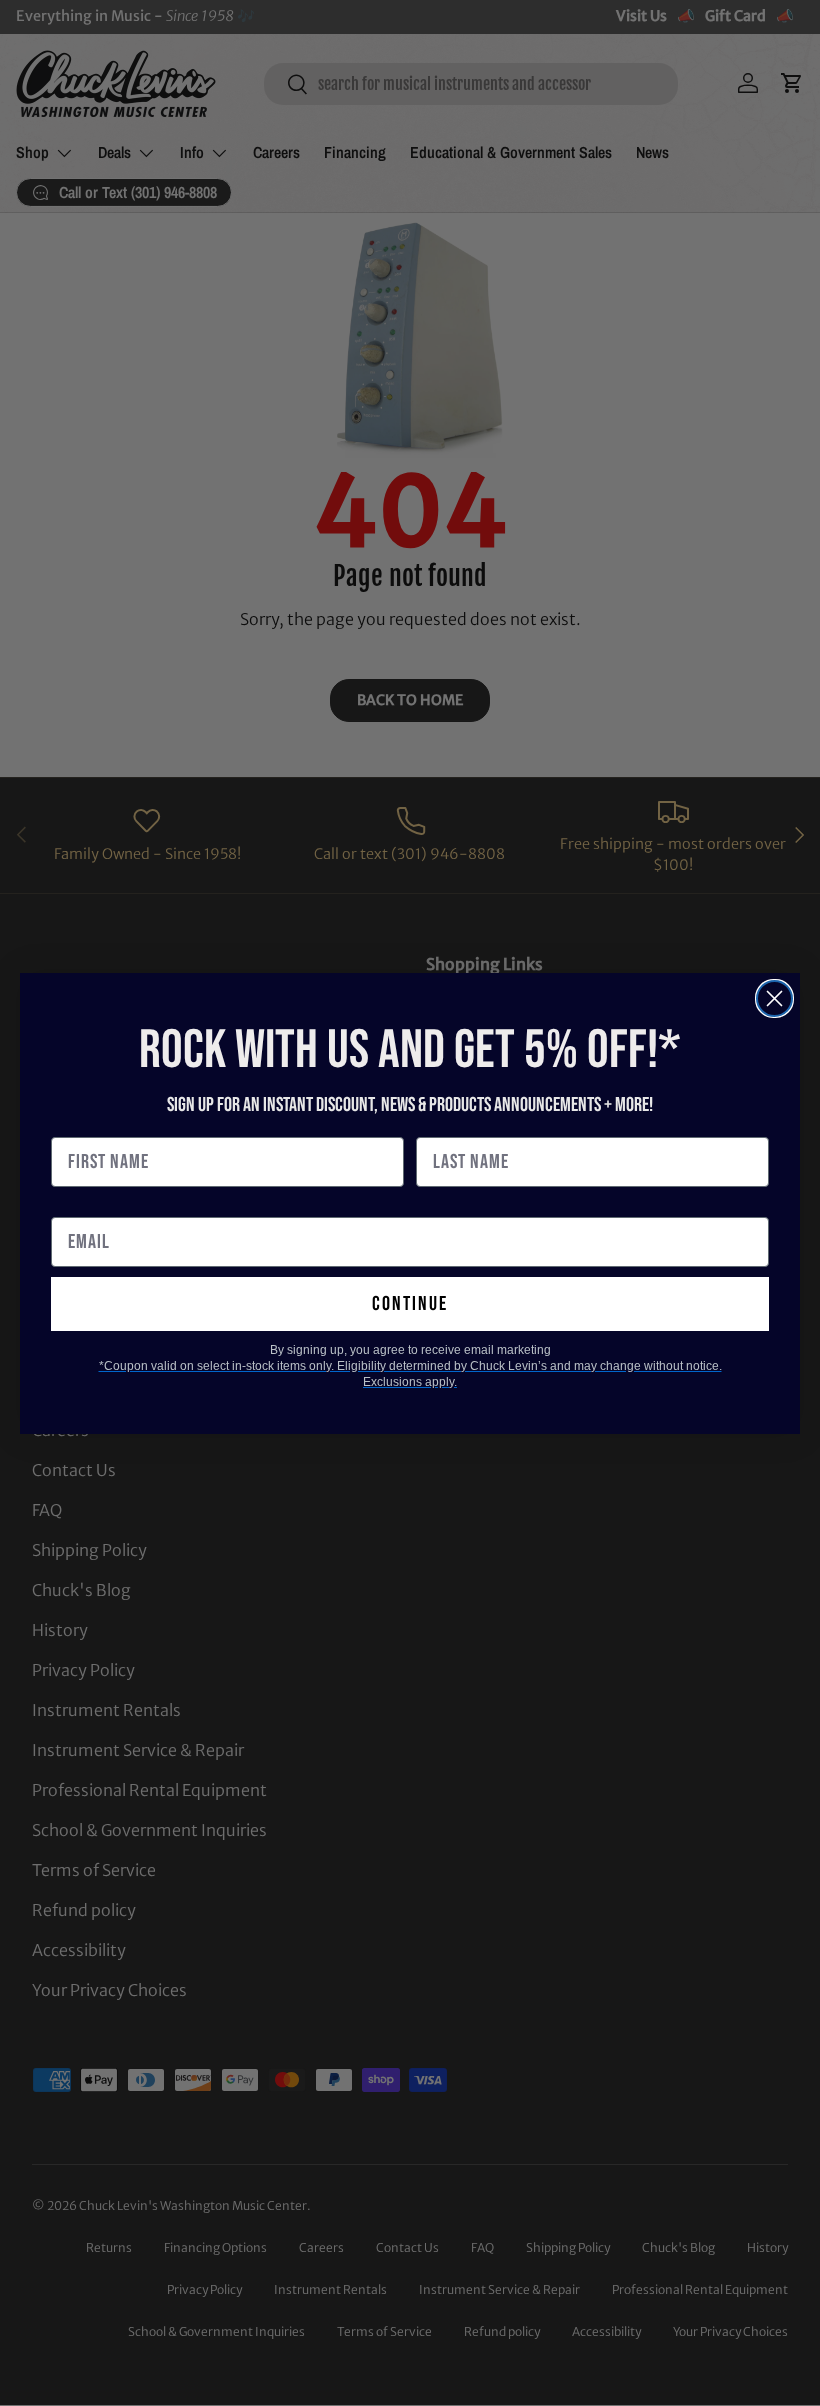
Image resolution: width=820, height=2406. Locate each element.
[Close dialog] (774, 998)
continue (410, 1304)
